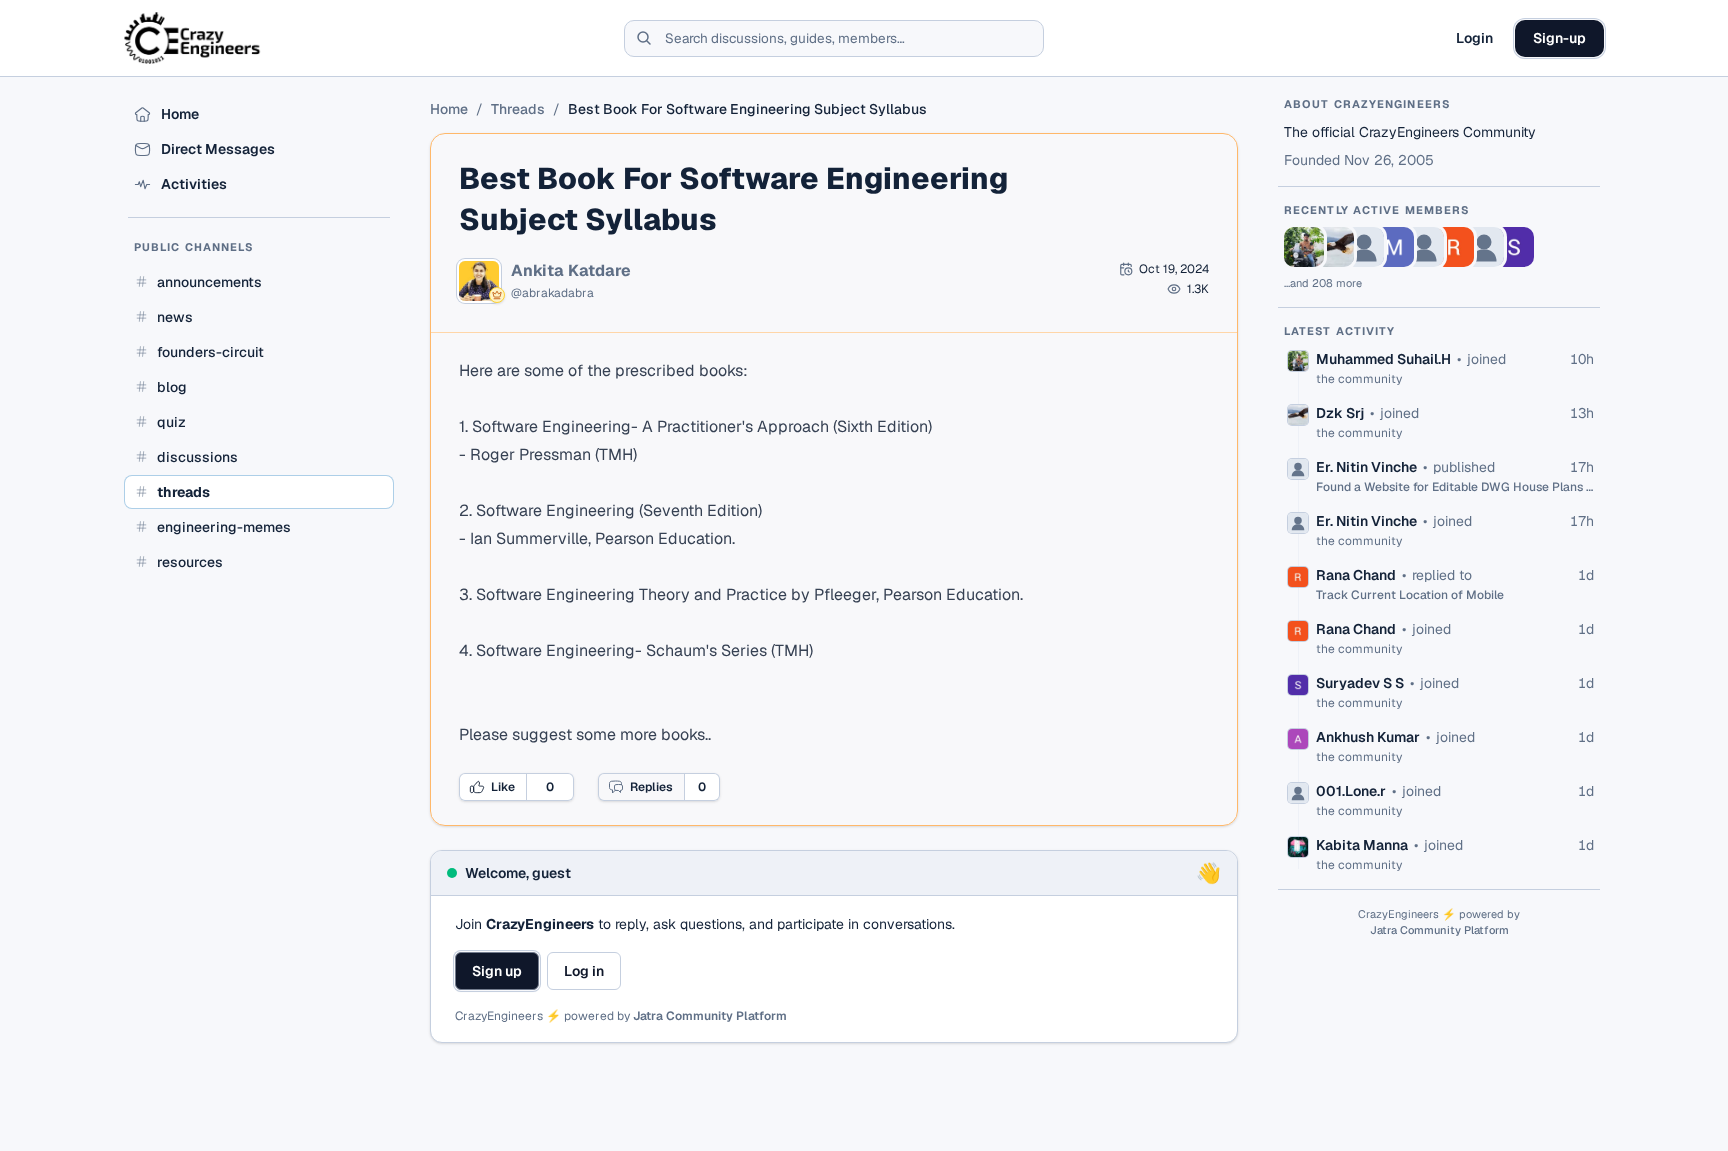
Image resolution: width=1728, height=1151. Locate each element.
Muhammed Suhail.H (1383, 359)
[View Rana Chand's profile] (1454, 247)
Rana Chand (1356, 575)
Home (449, 109)
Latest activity (1340, 331)
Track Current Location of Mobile (1410, 595)
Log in (584, 971)
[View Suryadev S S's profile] (1514, 247)
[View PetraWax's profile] (1424, 247)
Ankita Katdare (571, 271)
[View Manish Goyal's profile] (1394, 247)
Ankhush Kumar (1368, 737)
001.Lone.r (1351, 791)
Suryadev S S (1360, 683)
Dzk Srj (1340, 413)
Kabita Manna (1362, 845)
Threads (518, 109)
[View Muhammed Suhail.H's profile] (1304, 247)
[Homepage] (193, 38)
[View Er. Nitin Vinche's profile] (1364, 247)
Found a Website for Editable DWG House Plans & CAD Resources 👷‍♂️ (1455, 487)
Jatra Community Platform (710, 1016)
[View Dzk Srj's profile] (1334, 247)
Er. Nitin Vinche (1366, 467)
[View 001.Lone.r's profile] (1484, 247)
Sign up (497, 971)
